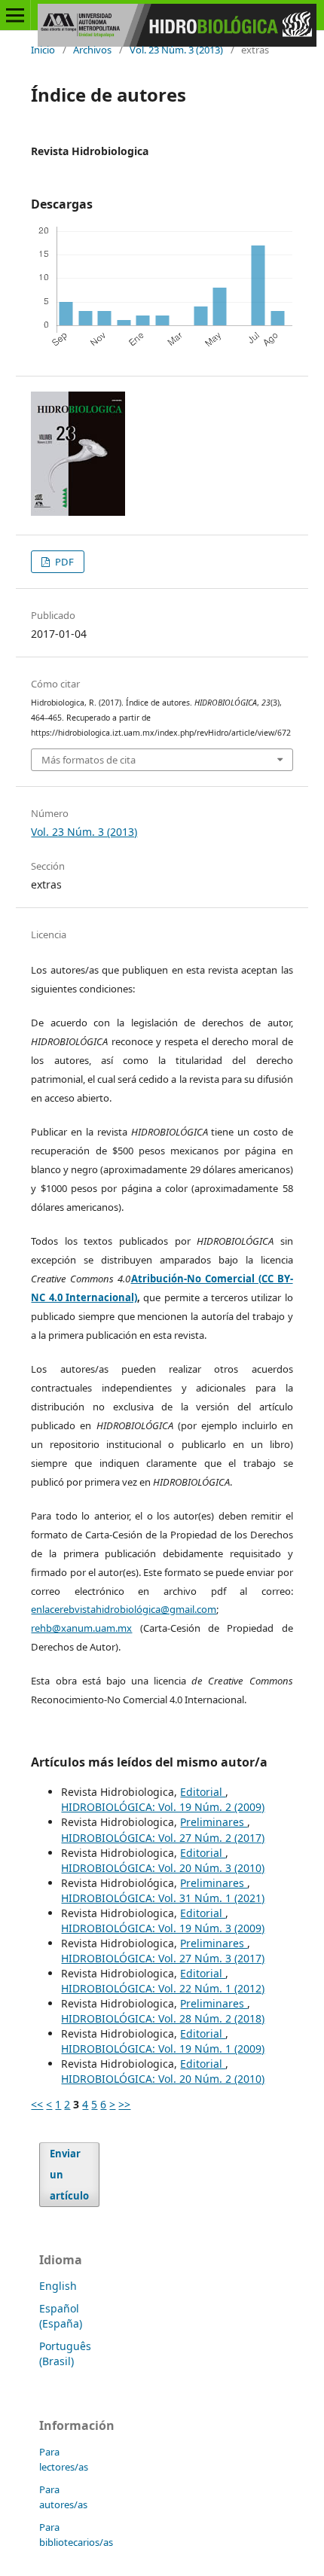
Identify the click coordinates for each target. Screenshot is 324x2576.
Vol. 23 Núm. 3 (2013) (176, 50)
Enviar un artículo (69, 2175)
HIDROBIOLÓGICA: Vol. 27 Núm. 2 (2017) (163, 1838)
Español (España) (61, 2316)
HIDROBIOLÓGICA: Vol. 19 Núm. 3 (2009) (163, 1928)
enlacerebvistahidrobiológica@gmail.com (124, 1609)
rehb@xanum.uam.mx (81, 1628)
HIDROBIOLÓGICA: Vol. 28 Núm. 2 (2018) (163, 2018)
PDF (63, 562)
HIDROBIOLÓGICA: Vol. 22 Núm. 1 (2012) (163, 1988)
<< (37, 2104)
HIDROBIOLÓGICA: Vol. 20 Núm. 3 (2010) (163, 1868)
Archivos (92, 50)
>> (124, 2104)
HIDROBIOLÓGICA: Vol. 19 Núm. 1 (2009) (163, 2049)
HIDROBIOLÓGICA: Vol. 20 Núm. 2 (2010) (163, 2079)
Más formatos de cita (89, 760)
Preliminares (214, 1822)
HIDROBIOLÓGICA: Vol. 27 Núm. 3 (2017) (163, 1958)
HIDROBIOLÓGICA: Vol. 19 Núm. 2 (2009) (163, 1807)
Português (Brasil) (65, 2353)
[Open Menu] (15, 15)
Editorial (203, 1792)
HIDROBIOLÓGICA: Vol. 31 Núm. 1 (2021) (163, 1898)
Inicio (43, 50)
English (58, 2286)
